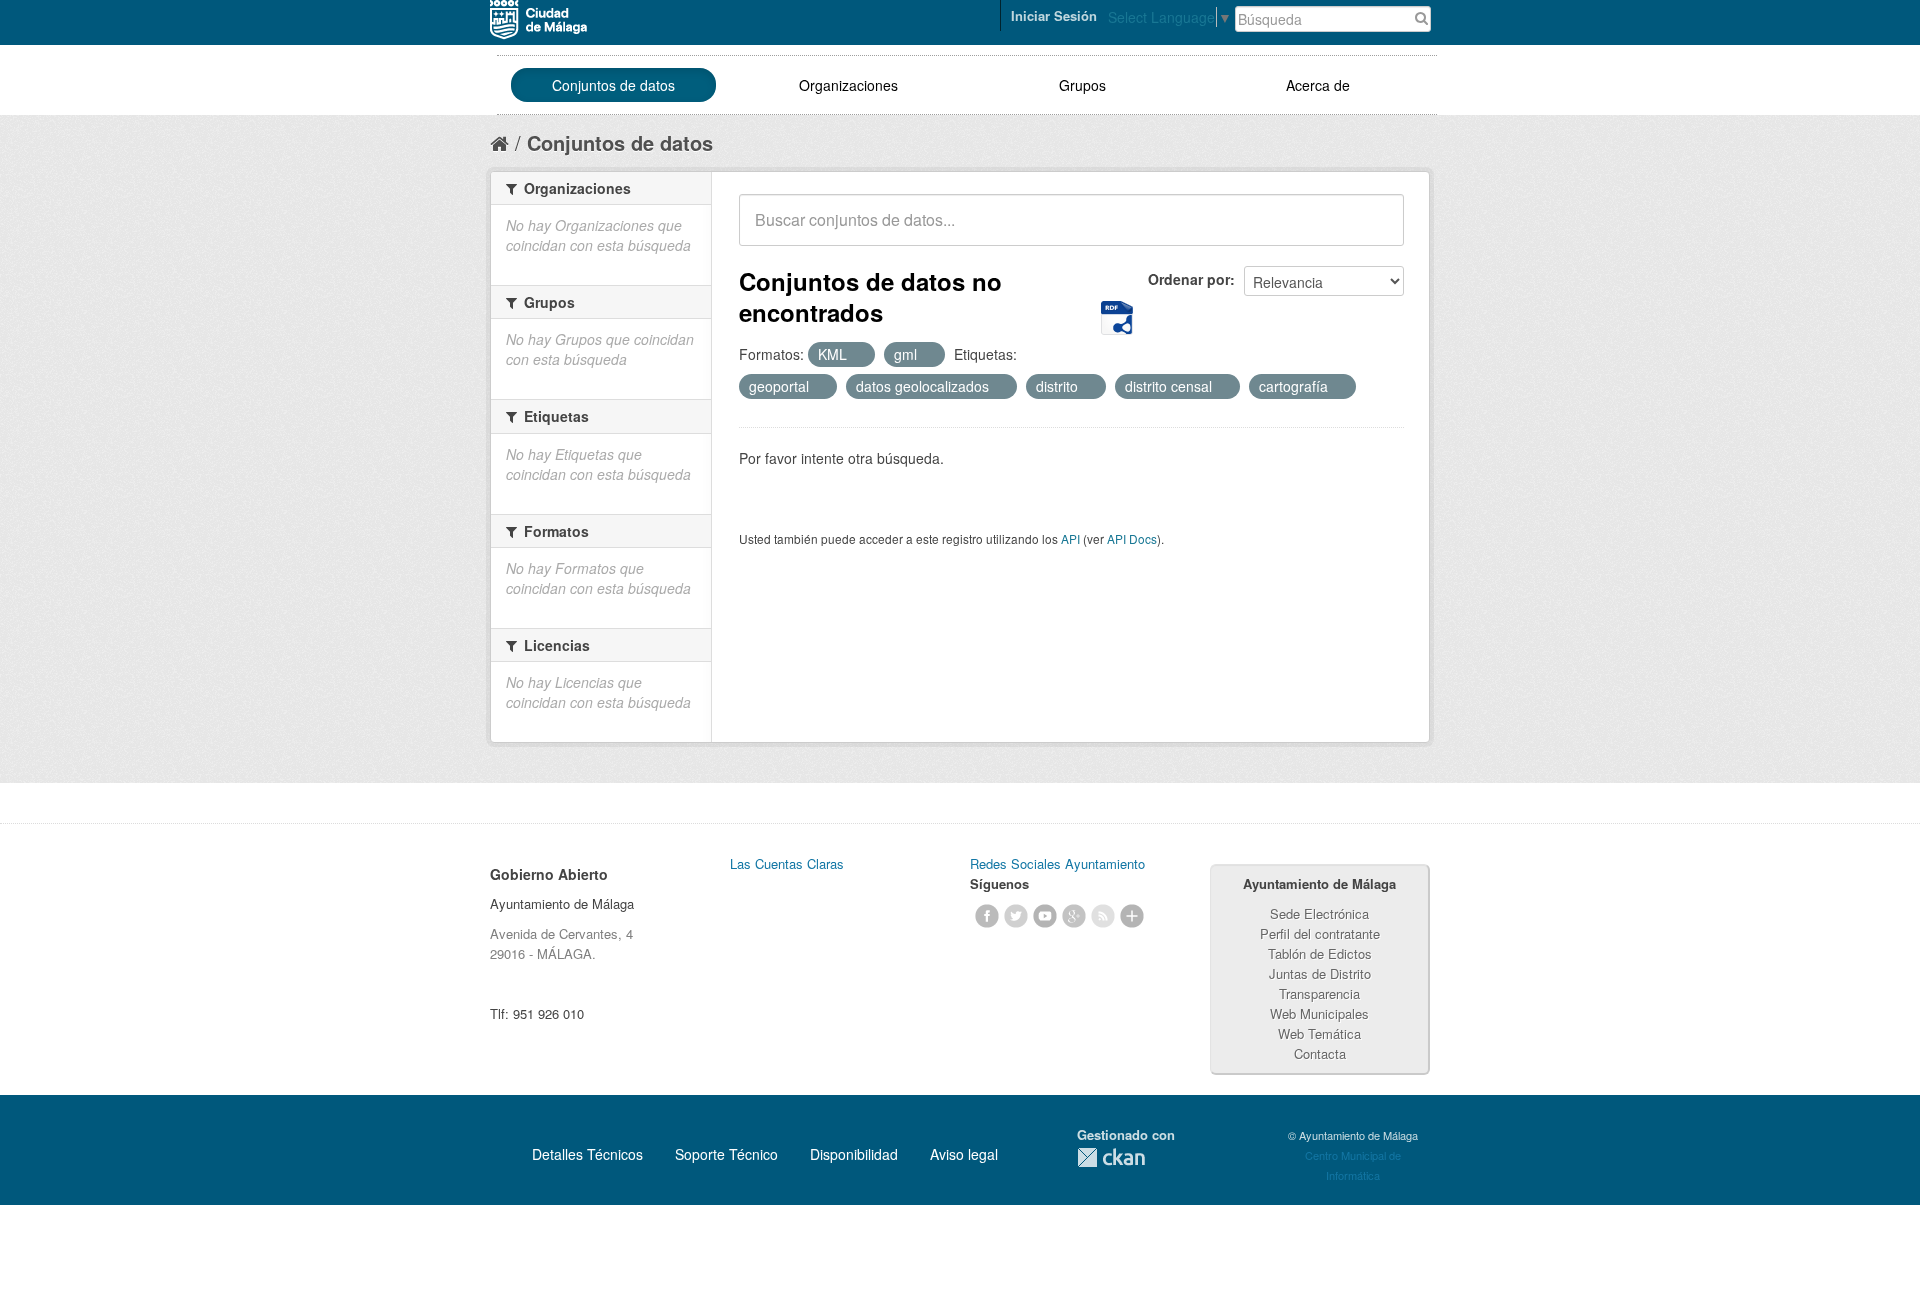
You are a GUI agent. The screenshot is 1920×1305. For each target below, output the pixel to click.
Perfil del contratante (1320, 933)
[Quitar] (858, 355)
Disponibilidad (854, 1154)
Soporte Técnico (726, 1154)
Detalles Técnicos (587, 1154)
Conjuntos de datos (613, 85)
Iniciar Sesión (1054, 15)
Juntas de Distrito (1320, 973)
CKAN (1111, 1157)
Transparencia (1319, 993)
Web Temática (1319, 1033)
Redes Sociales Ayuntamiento (1057, 863)
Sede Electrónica (1319, 913)
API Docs (1132, 538)
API (1070, 538)
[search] (1375, 231)
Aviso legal (964, 1154)
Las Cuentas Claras (787, 863)
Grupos (1082, 85)
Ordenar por (1189, 279)
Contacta (1320, 1053)
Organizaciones (848, 85)
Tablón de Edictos (1320, 953)
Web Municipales (1319, 1013)
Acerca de (1318, 85)
